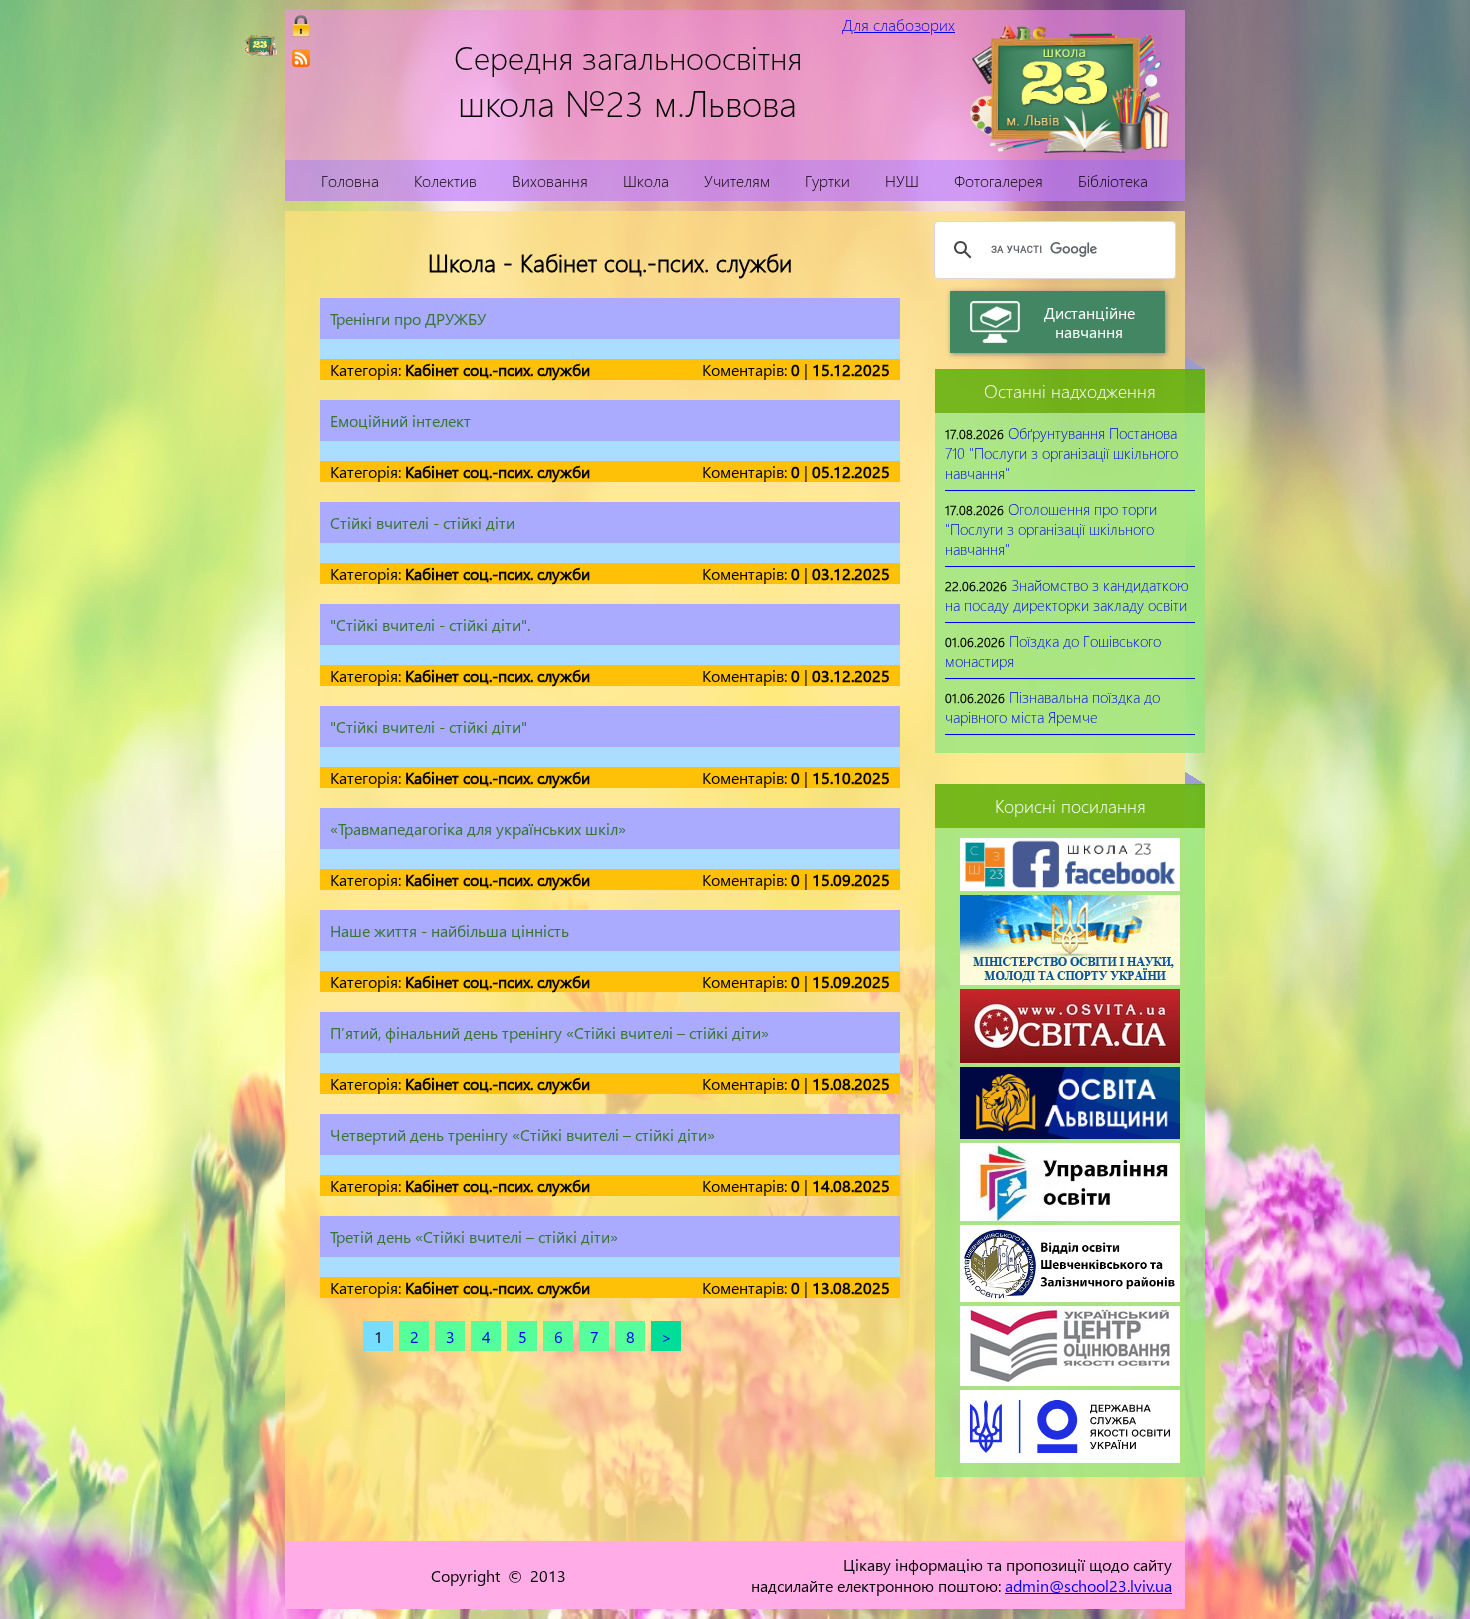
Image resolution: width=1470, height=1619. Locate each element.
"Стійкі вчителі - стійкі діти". (430, 624)
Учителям (737, 180)
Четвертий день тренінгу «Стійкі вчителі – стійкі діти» (522, 1134)
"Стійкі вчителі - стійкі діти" (428, 726)
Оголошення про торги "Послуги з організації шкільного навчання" (1051, 529)
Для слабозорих (898, 24)
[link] (301, 58)
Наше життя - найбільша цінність (449, 930)
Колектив (445, 180)
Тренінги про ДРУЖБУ (408, 318)
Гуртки (827, 180)
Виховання (550, 180)
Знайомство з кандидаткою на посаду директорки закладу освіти (1067, 595)
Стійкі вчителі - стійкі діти (422, 522)
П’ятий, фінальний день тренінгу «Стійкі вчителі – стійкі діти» (549, 1032)
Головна (350, 180)
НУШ (902, 180)
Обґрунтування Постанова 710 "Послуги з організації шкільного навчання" (1061, 453)
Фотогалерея (998, 180)
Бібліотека (1113, 180)
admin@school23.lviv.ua (1088, 1585)
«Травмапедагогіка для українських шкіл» (478, 828)
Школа (646, 180)
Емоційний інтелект (400, 420)
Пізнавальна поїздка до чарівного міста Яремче (1052, 707)
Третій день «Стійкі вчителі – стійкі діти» (474, 1236)
